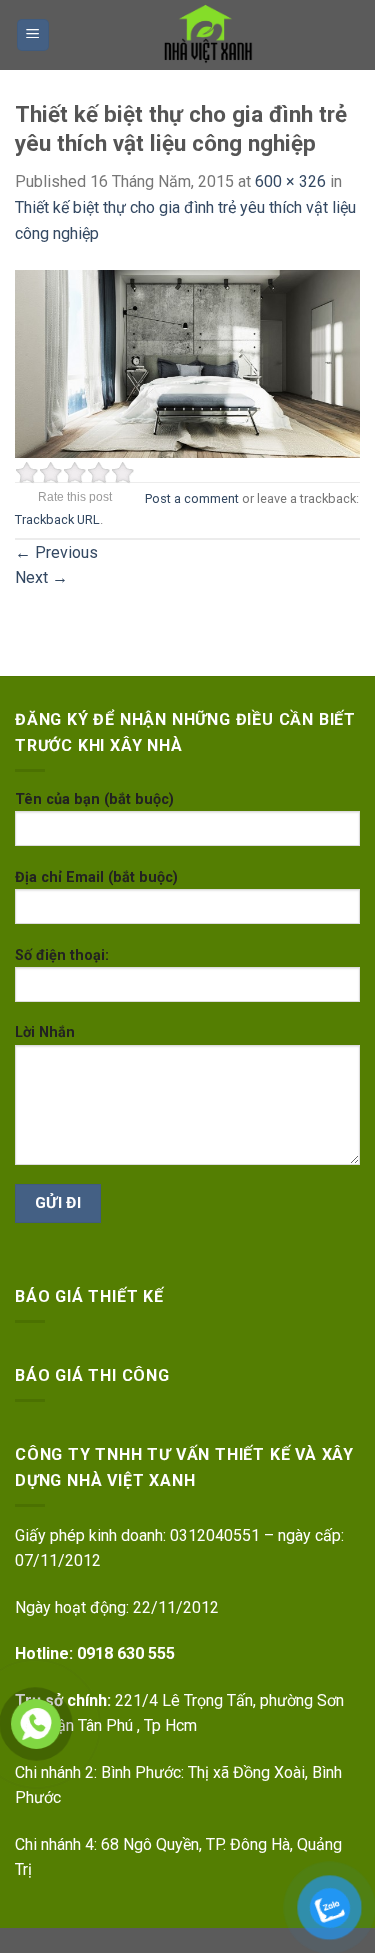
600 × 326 (290, 181)
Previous (56, 552)
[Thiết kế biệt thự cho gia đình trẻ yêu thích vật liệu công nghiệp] (187, 362)
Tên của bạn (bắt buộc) (94, 799)
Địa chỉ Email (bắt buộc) (96, 877)
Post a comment (192, 498)
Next (41, 577)
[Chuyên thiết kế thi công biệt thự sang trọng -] (205, 35)
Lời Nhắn (45, 1032)
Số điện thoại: (62, 955)
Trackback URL (57, 519)
